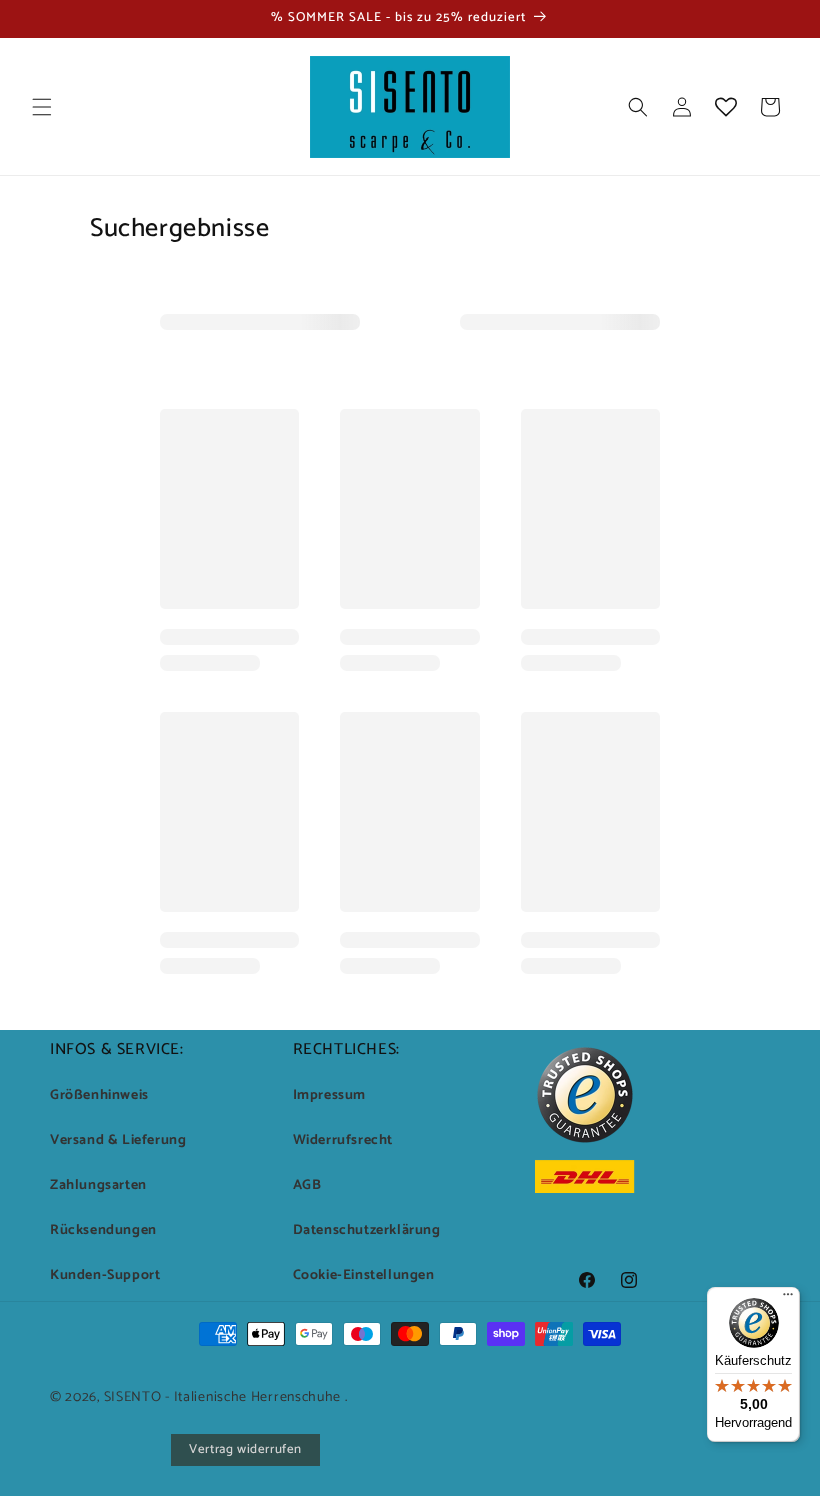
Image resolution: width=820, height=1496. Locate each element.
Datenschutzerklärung (367, 1230)
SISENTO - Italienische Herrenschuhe (223, 1397)
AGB (307, 1185)
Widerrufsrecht (343, 1140)
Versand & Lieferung (118, 1140)
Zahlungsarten (98, 1185)
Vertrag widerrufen (245, 1449)
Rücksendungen (103, 1230)
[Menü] (788, 1299)
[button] (42, 107)
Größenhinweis (99, 1095)
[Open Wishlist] (726, 107)
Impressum (329, 1095)
